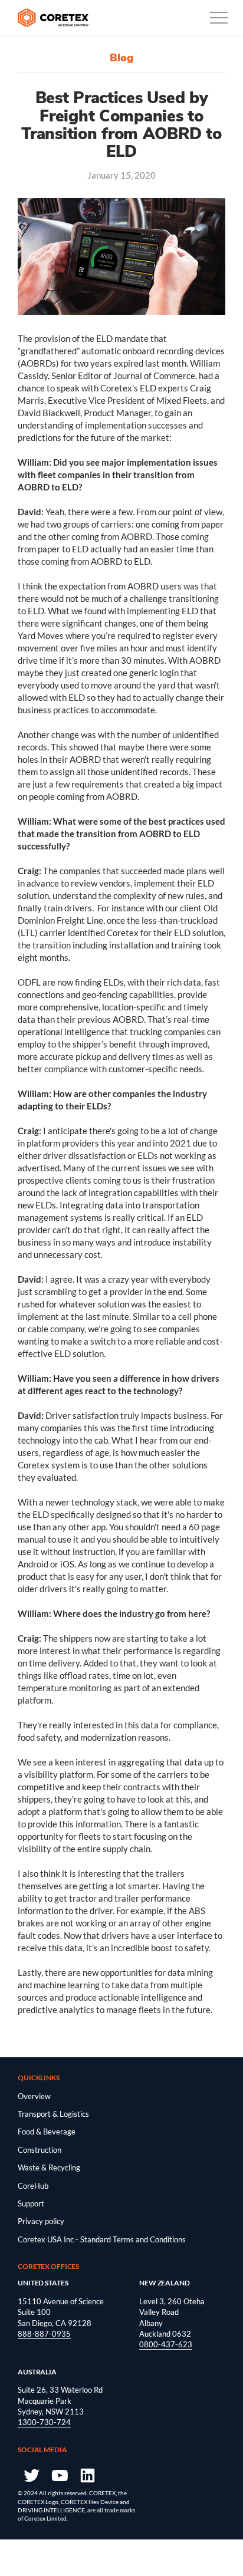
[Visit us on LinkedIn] (88, 2475)
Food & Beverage (47, 2132)
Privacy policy (41, 2221)
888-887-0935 (44, 2334)
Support (31, 2203)
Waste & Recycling (49, 2167)
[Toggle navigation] (219, 18)
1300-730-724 (44, 2422)
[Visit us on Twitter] (31, 2475)
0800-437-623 (166, 2344)
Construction (40, 2150)
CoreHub (33, 2186)
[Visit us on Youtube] (59, 2475)
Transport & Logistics (53, 2114)
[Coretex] (53, 18)
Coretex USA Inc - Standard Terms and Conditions (102, 2239)
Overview (34, 2096)
